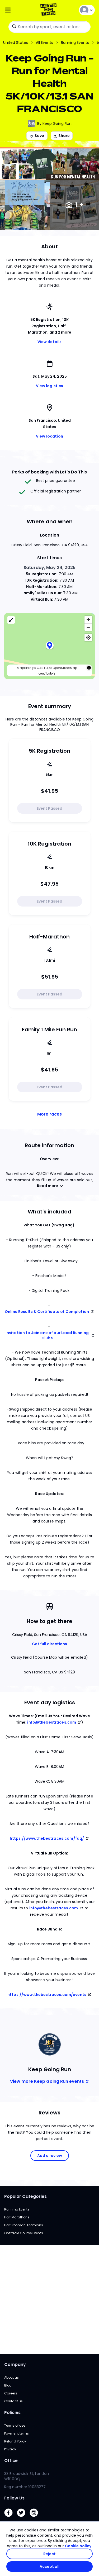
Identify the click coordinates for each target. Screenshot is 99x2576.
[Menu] (19, 10)
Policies (12, 2413)
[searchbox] (49, 27)
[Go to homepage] (49, 10)
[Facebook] (11, 2518)
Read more (48, 1186)
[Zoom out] (88, 627)
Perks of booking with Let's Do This (49, 472)
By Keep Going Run (54, 124)
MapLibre (24, 668)
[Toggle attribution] (89, 668)
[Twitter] (23, 2518)
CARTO (42, 668)
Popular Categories (25, 2196)
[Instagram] (36, 2518)
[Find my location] (88, 637)
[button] (50, 646)
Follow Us (14, 2498)
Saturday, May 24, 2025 (49, 568)
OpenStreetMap (65, 668)
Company (15, 2364)
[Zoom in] (88, 620)
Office (11, 2461)
